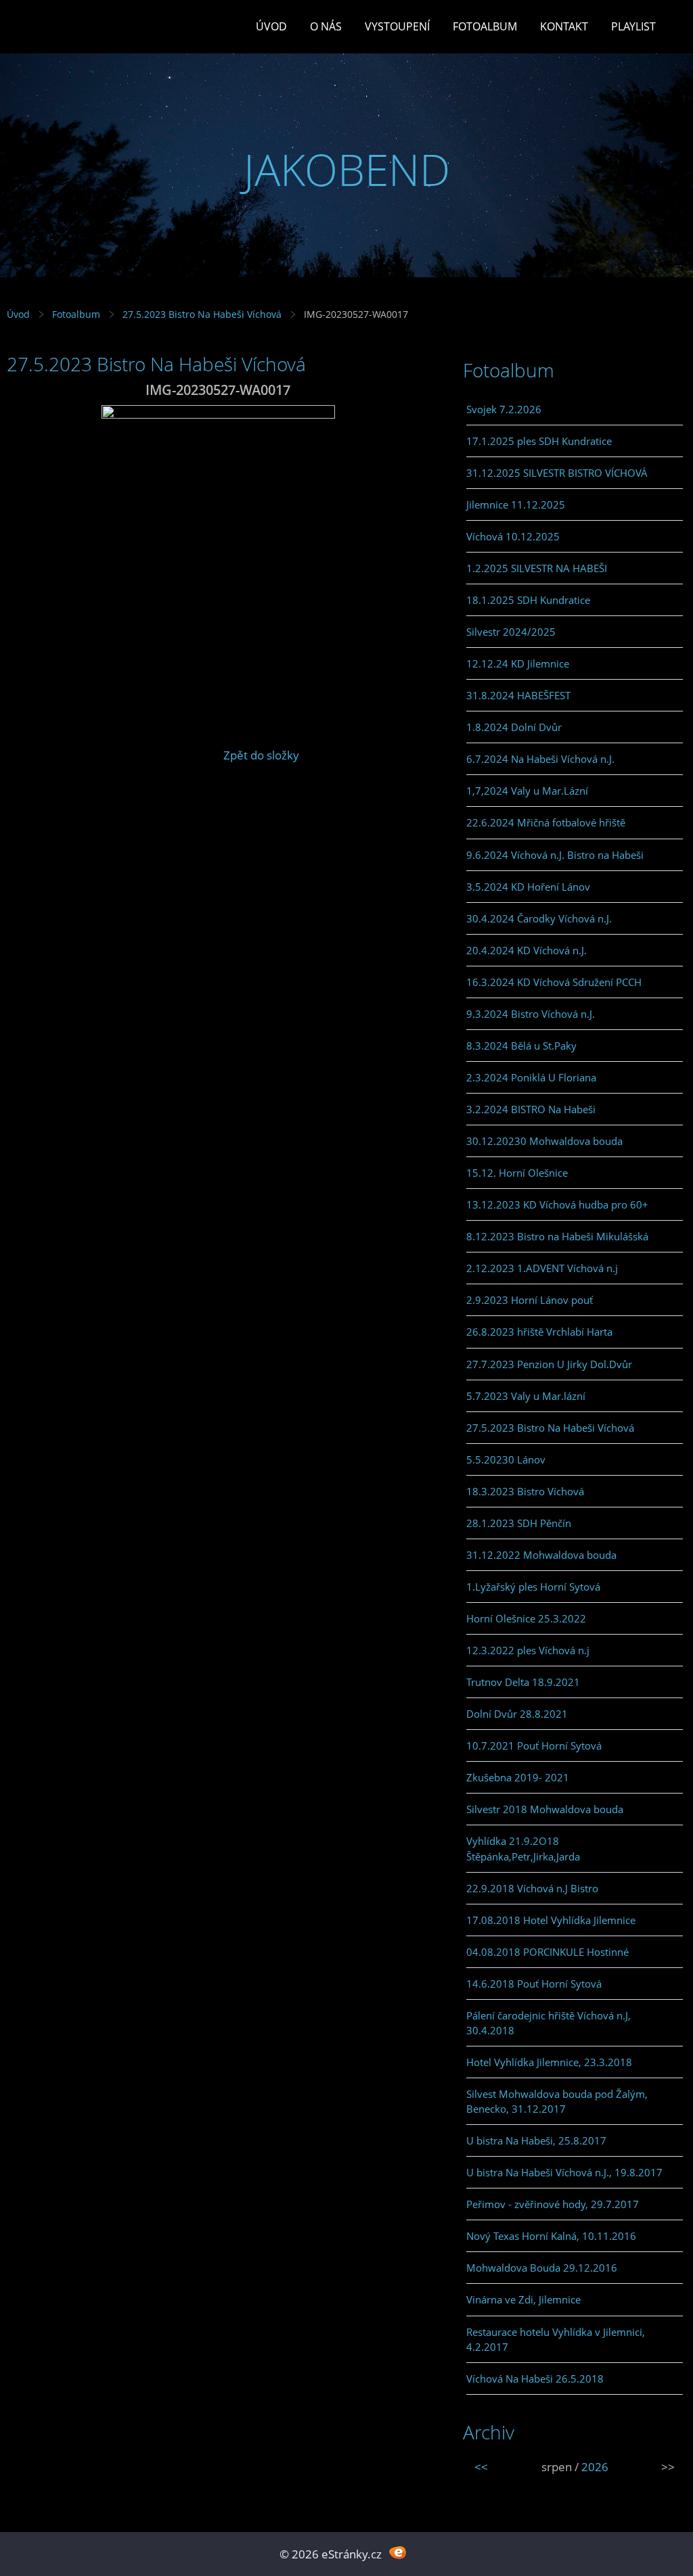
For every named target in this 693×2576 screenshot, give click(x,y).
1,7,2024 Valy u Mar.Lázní (527, 791)
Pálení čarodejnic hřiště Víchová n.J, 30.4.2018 (549, 2023)
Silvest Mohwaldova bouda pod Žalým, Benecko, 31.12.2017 (557, 2101)
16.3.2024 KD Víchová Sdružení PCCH (554, 982)
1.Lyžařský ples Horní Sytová (533, 1587)
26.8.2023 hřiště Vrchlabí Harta (539, 1332)
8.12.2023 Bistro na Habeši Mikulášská (557, 1236)
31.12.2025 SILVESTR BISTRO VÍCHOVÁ (557, 473)
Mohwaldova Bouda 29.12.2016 (542, 2268)
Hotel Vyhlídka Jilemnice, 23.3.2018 (549, 2062)
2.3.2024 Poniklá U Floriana (531, 1077)
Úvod (271, 26)
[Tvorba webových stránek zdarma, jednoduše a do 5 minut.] (398, 2553)
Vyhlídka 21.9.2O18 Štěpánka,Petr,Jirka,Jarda (523, 1848)
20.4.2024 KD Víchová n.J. (527, 950)
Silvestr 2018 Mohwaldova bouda (545, 1809)
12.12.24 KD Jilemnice (518, 663)
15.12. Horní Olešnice (517, 1173)
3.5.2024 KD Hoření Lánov (528, 887)
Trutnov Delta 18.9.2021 (523, 1682)
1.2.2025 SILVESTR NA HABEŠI (537, 568)
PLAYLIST (633, 26)
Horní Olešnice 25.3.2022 (526, 1618)
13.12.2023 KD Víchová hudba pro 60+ (557, 1204)
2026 (595, 2467)
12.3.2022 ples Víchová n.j (528, 1650)
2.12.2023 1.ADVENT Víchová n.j (542, 1268)
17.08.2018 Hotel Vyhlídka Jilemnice (551, 1920)
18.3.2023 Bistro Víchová (525, 1491)
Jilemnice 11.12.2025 (516, 505)
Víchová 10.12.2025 (513, 536)
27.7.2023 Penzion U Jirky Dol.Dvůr (549, 1364)
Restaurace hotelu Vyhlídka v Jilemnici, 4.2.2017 (556, 2339)
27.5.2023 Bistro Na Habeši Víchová (202, 314)
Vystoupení (397, 26)
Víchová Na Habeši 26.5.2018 (535, 2379)
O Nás (326, 26)
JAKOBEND (347, 169)
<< (481, 2467)
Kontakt (564, 26)
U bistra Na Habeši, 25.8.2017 (536, 2140)
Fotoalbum (485, 26)
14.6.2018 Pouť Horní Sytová (534, 1984)
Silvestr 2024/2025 (511, 632)
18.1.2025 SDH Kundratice (528, 600)
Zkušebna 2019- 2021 (518, 1777)
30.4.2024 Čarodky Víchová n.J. (539, 918)
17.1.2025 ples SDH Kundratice (539, 441)
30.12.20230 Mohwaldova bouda (544, 1141)
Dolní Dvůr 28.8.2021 (517, 1714)
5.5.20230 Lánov (506, 1459)
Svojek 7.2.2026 (504, 409)
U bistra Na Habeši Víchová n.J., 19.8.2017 (564, 2172)
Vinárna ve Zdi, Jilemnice (523, 2299)
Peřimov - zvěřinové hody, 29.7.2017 (553, 2204)
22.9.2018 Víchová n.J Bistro (532, 1888)
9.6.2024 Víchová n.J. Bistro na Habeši (555, 855)
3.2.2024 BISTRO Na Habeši (531, 1109)
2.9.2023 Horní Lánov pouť (530, 1300)
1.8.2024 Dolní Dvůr (514, 727)
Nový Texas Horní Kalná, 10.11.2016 (551, 2236)
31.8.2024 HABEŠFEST (518, 695)
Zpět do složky (261, 755)
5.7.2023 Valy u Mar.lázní (526, 1396)
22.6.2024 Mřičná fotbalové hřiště (546, 822)
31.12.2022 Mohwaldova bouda (541, 1555)
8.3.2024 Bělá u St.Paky (521, 1046)
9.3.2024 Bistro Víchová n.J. (531, 1014)
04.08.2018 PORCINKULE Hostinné (547, 1952)
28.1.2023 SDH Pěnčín (519, 1523)
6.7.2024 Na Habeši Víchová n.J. (540, 759)
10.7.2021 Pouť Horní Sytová (534, 1746)
